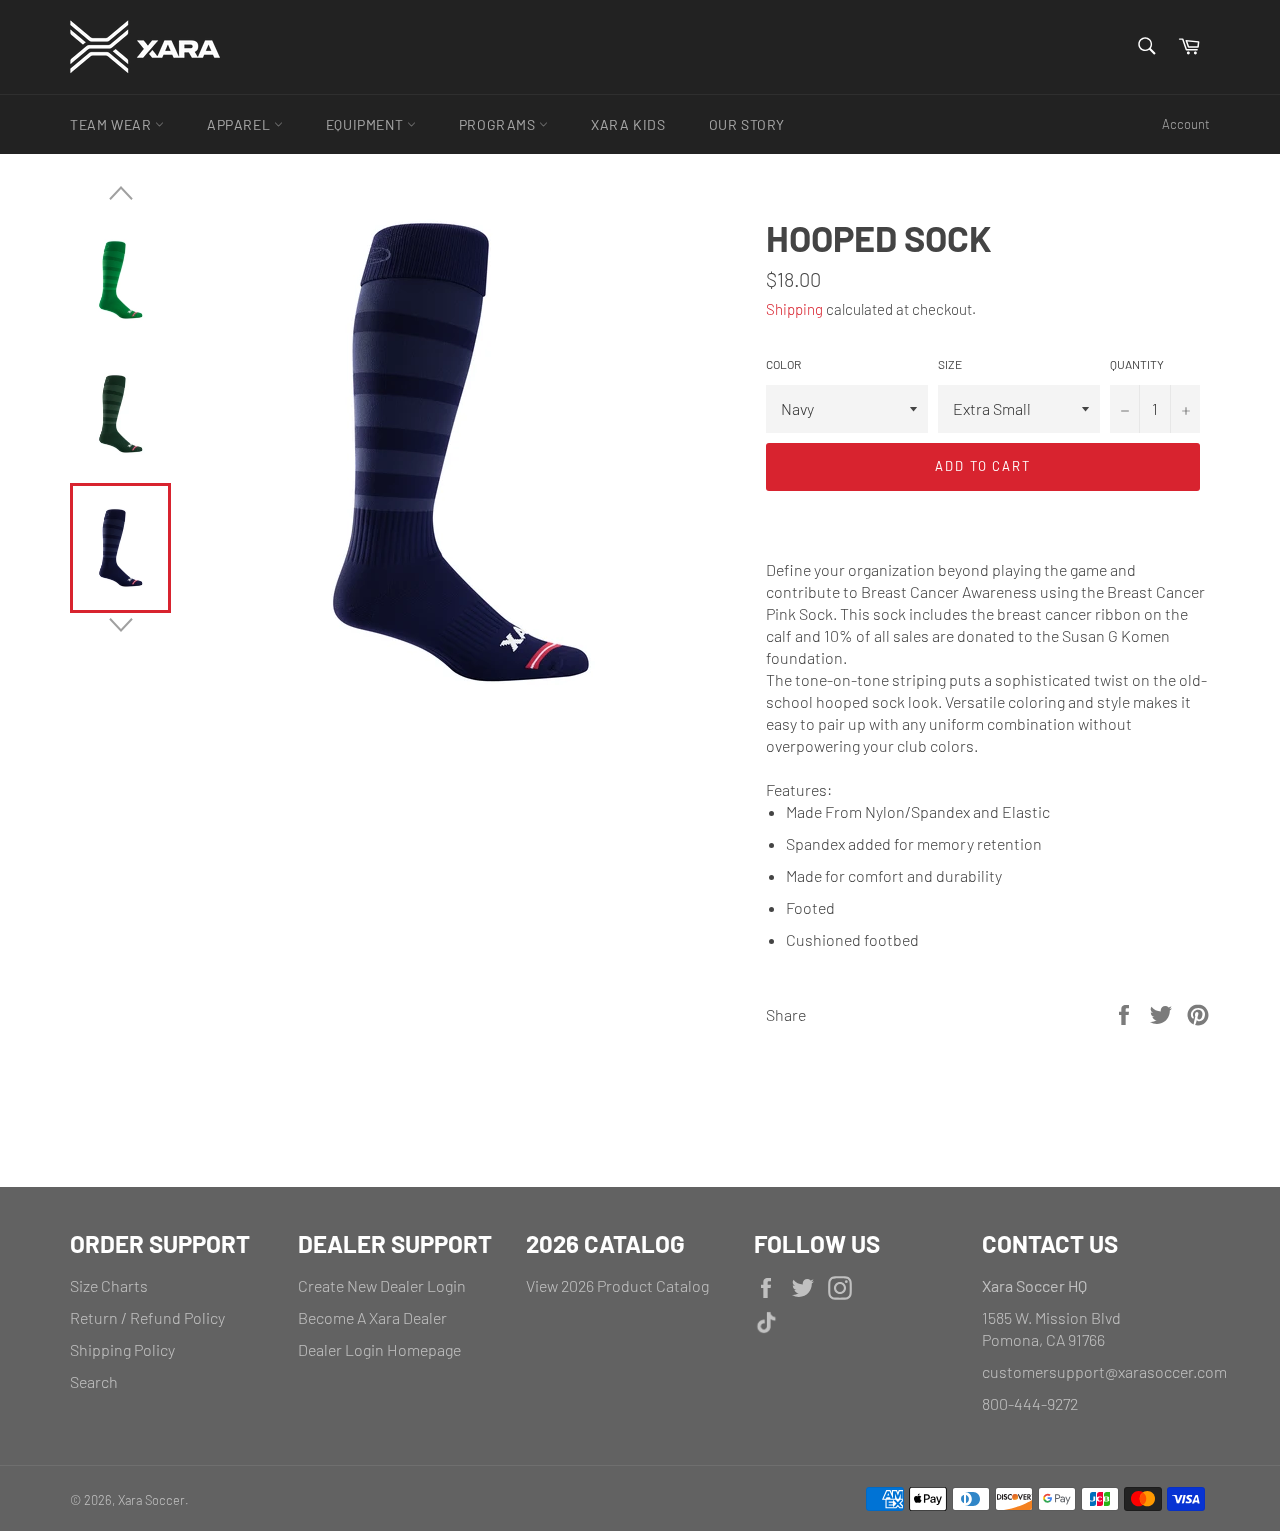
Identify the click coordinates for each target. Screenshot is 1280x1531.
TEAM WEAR (112, 124)
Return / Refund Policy (147, 1317)
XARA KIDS (628, 124)
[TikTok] (858, 1325)
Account (1186, 124)
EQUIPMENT (366, 124)
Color (783, 364)
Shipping (794, 309)
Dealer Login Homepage (379, 1349)
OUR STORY (747, 124)
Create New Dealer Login (382, 1285)
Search (94, 1381)
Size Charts (109, 1285)
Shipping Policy (122, 1349)
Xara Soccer (151, 1500)
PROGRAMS (499, 124)
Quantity (1137, 364)
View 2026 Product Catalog (617, 1285)
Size (950, 364)
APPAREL (240, 124)
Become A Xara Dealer (372, 1317)
